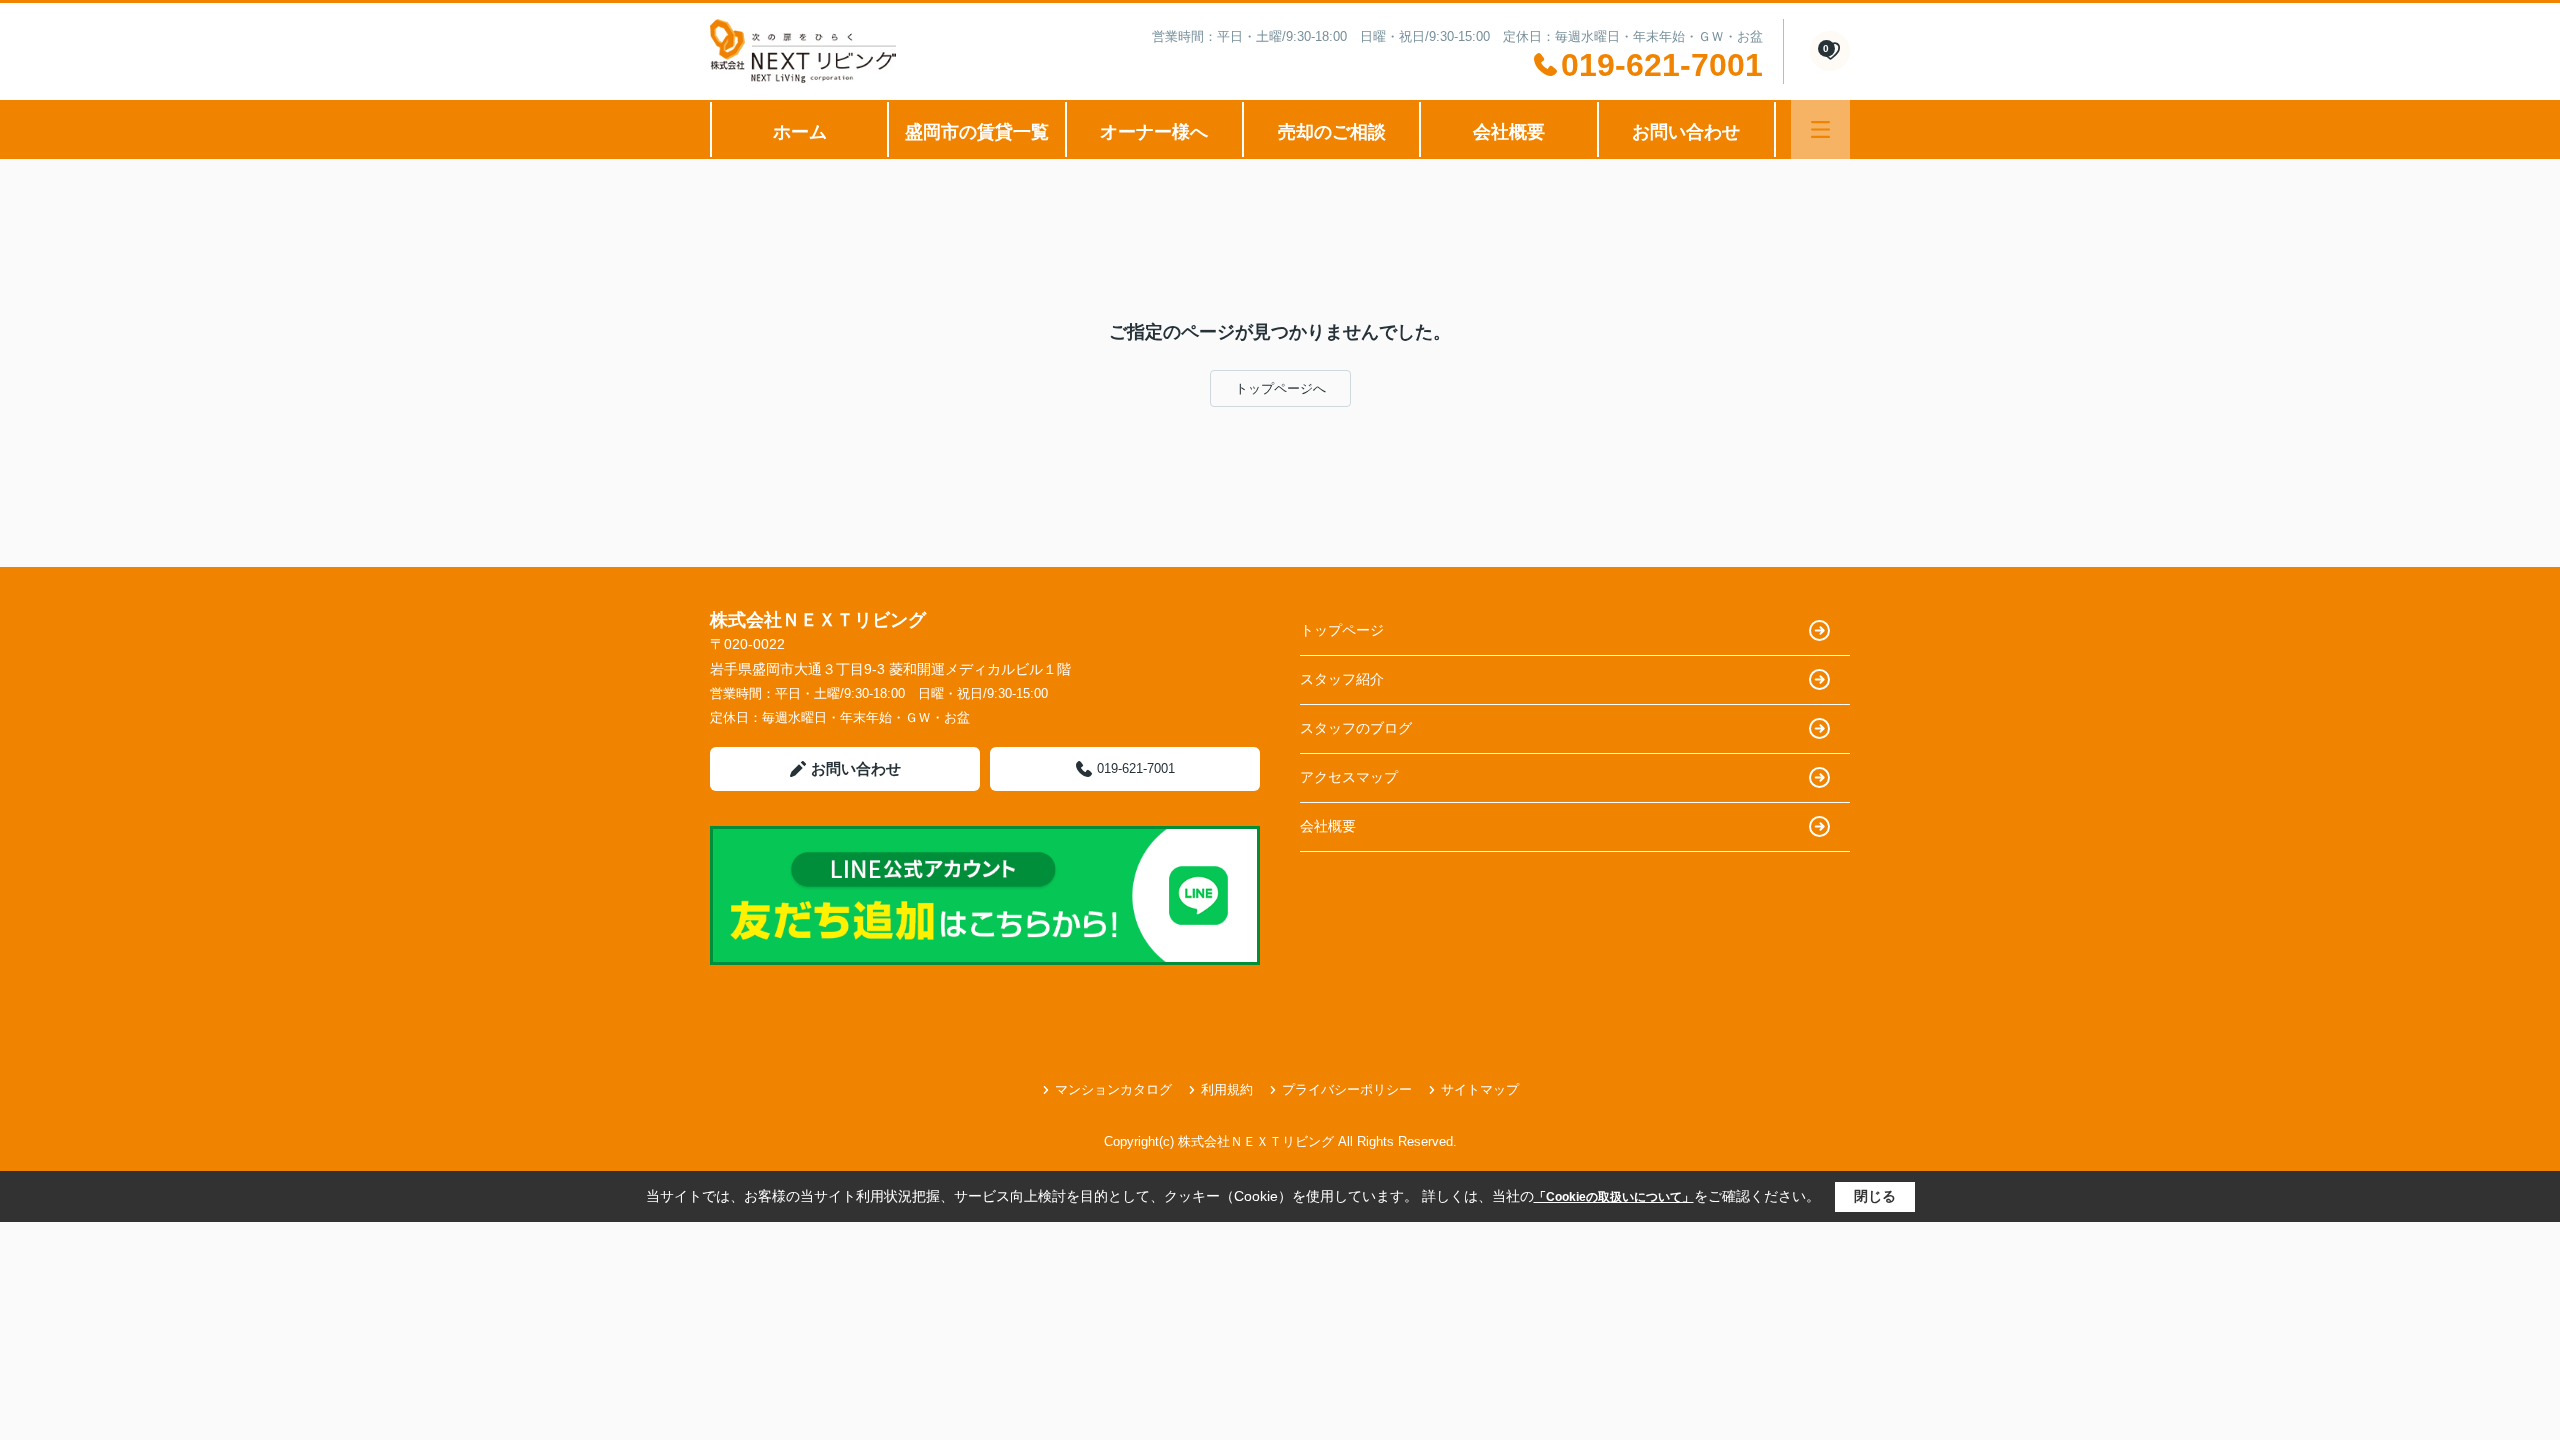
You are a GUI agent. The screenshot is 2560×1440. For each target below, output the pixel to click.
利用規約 (1227, 1089)
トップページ (1342, 630)
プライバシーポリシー (1347, 1089)
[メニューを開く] (1820, 129)
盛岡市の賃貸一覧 (977, 132)
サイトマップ (1480, 1089)
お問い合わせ (1686, 132)
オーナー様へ (1154, 132)
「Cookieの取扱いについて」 (1614, 1197)
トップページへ (1280, 388)
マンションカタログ (1113, 1089)
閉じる (1875, 1196)
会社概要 (1509, 132)
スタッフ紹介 (1342, 679)
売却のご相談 (1332, 132)
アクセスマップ (1349, 777)
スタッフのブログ (1356, 728)
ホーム (800, 132)
